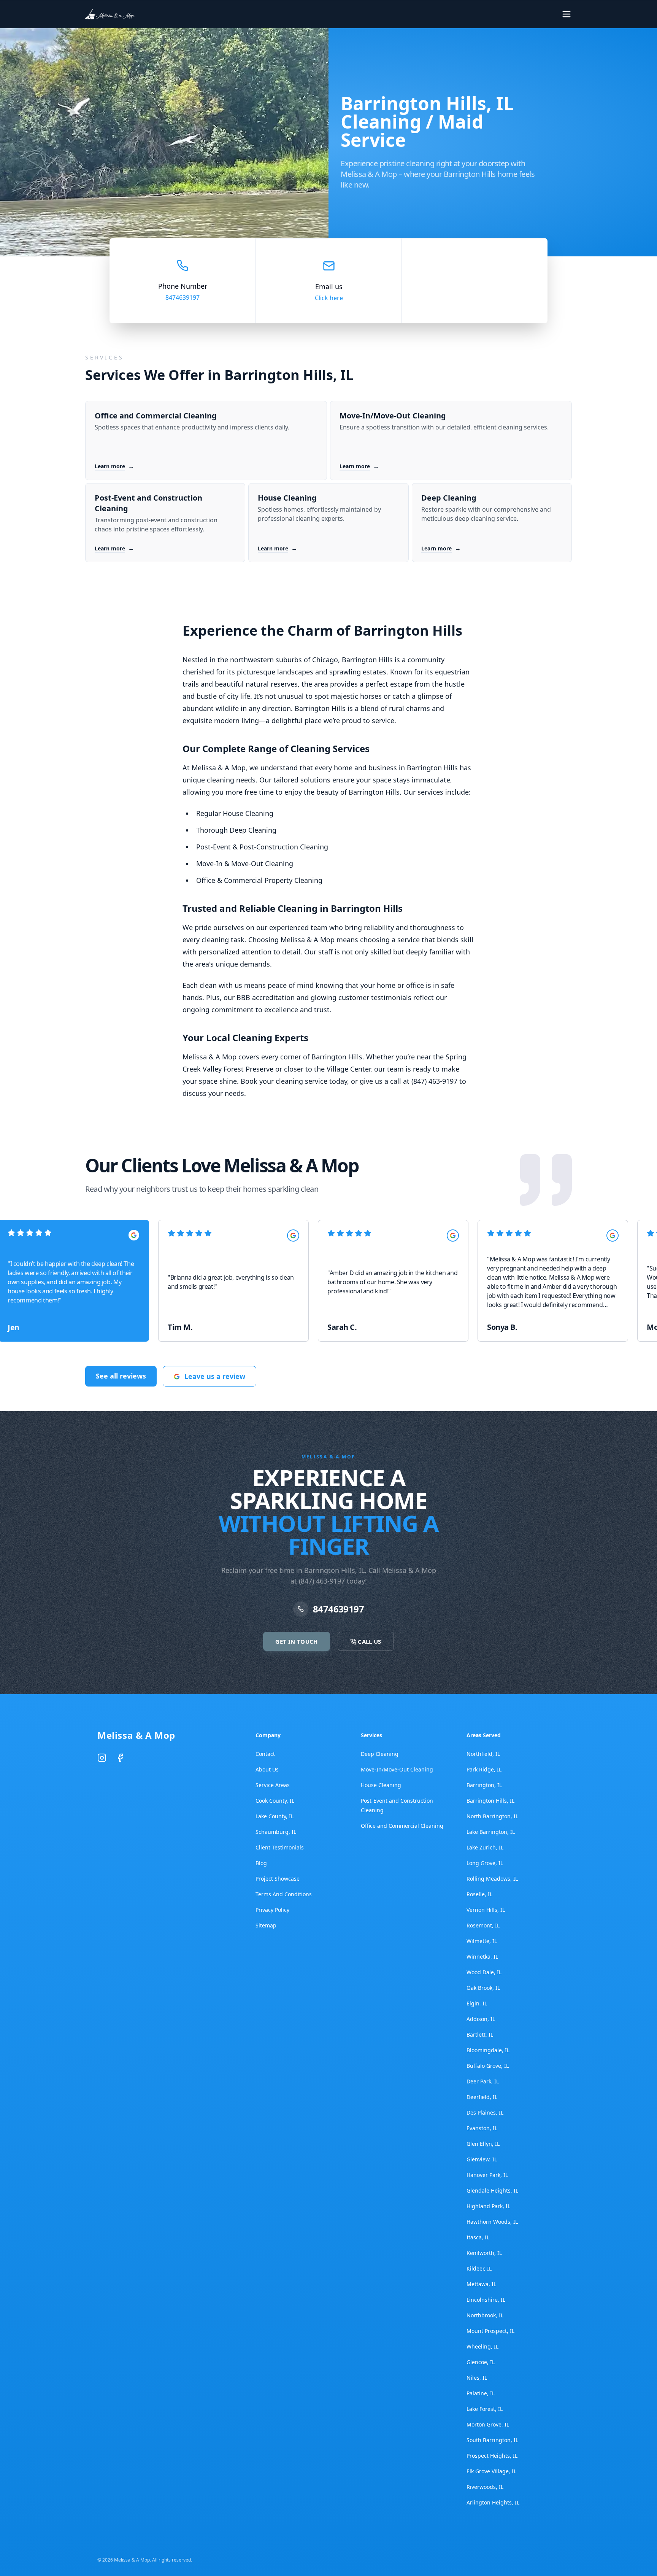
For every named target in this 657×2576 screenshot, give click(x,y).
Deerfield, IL (482, 2097)
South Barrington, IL (492, 2440)
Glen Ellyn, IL (483, 2144)
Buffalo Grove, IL (488, 2066)
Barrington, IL (484, 1785)
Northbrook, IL (485, 2315)
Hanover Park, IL (487, 2175)
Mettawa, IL (481, 2284)
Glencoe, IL (481, 2362)
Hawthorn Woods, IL (492, 2222)
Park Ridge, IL (484, 1769)
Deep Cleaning (380, 1754)
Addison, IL (481, 2019)
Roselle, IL (479, 1894)
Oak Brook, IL (483, 1988)
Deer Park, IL (483, 2081)
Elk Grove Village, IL (491, 2471)
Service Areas (273, 1785)
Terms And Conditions (284, 1894)
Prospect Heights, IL (492, 2456)
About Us (267, 1769)
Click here (329, 298)
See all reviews (121, 1376)
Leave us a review (215, 1376)
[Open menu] (567, 14)
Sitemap (266, 1925)
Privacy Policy (272, 1910)
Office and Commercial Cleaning (402, 1826)
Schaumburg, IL (276, 1832)
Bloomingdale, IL (488, 2050)
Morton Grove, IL (488, 2424)
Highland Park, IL (488, 2206)
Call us (539, 14)
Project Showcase (278, 1879)
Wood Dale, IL (484, 1972)
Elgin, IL (477, 2003)
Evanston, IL (482, 2128)
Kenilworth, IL (484, 2253)
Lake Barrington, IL (491, 1832)
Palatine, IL (481, 2393)
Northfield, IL (483, 1754)
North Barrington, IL (492, 1816)
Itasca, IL (478, 2237)
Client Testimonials (280, 1847)
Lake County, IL (275, 1816)
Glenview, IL (482, 2159)
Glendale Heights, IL (492, 2190)
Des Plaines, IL (485, 2112)
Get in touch (473, 14)
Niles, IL (477, 2378)
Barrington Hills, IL (490, 1801)
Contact (265, 1754)
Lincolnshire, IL (486, 2300)
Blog (261, 1863)
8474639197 (182, 297)
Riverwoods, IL (485, 2487)
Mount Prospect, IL (490, 2331)
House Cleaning (381, 1785)
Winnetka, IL (482, 1957)
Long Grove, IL (485, 1863)
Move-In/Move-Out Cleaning (397, 1769)
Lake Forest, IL (485, 2409)
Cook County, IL (275, 1801)
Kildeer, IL (479, 2268)
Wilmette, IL (482, 1941)
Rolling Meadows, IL (492, 1879)
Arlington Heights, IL (493, 2502)
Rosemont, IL (483, 1925)
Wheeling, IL (482, 2346)
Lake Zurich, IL (485, 1847)
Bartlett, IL (480, 2035)
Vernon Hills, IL (486, 1910)
